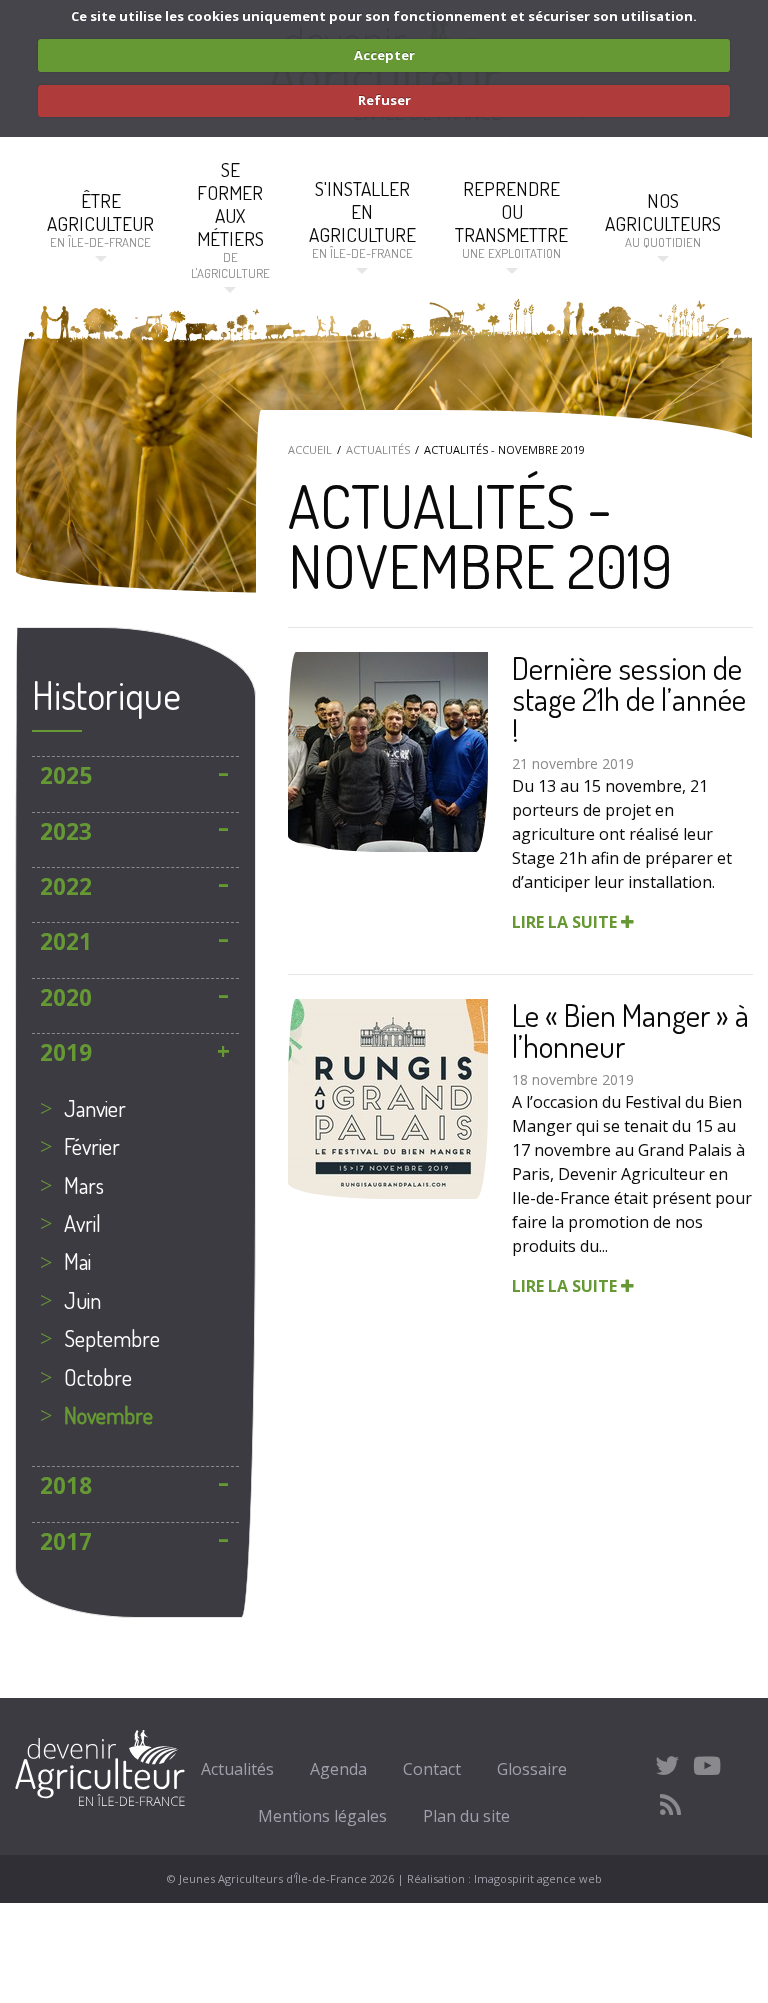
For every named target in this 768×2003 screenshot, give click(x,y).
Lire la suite (566, 922)
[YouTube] (707, 1765)
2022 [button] (66, 886)
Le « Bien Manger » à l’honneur (630, 1030)
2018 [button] (66, 1485)
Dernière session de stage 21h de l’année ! (629, 698)
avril (82, 1223)
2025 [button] (66, 775)
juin (82, 1300)
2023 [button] (66, 831)
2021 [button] (66, 941)
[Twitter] (667, 1765)
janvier (95, 1108)
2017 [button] (66, 1541)
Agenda (338, 1769)
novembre (108, 1415)
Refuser (384, 100)
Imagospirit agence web (538, 1878)
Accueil (310, 449)
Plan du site (466, 1816)
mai (77, 1261)
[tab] (135, 775)
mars (84, 1185)
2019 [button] (66, 1052)
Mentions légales (322, 1816)
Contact (432, 1769)
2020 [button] (66, 997)
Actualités (378, 449)
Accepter (384, 55)
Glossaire (532, 1769)
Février (92, 1146)
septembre (112, 1338)
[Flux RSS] (670, 1805)
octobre (98, 1377)
